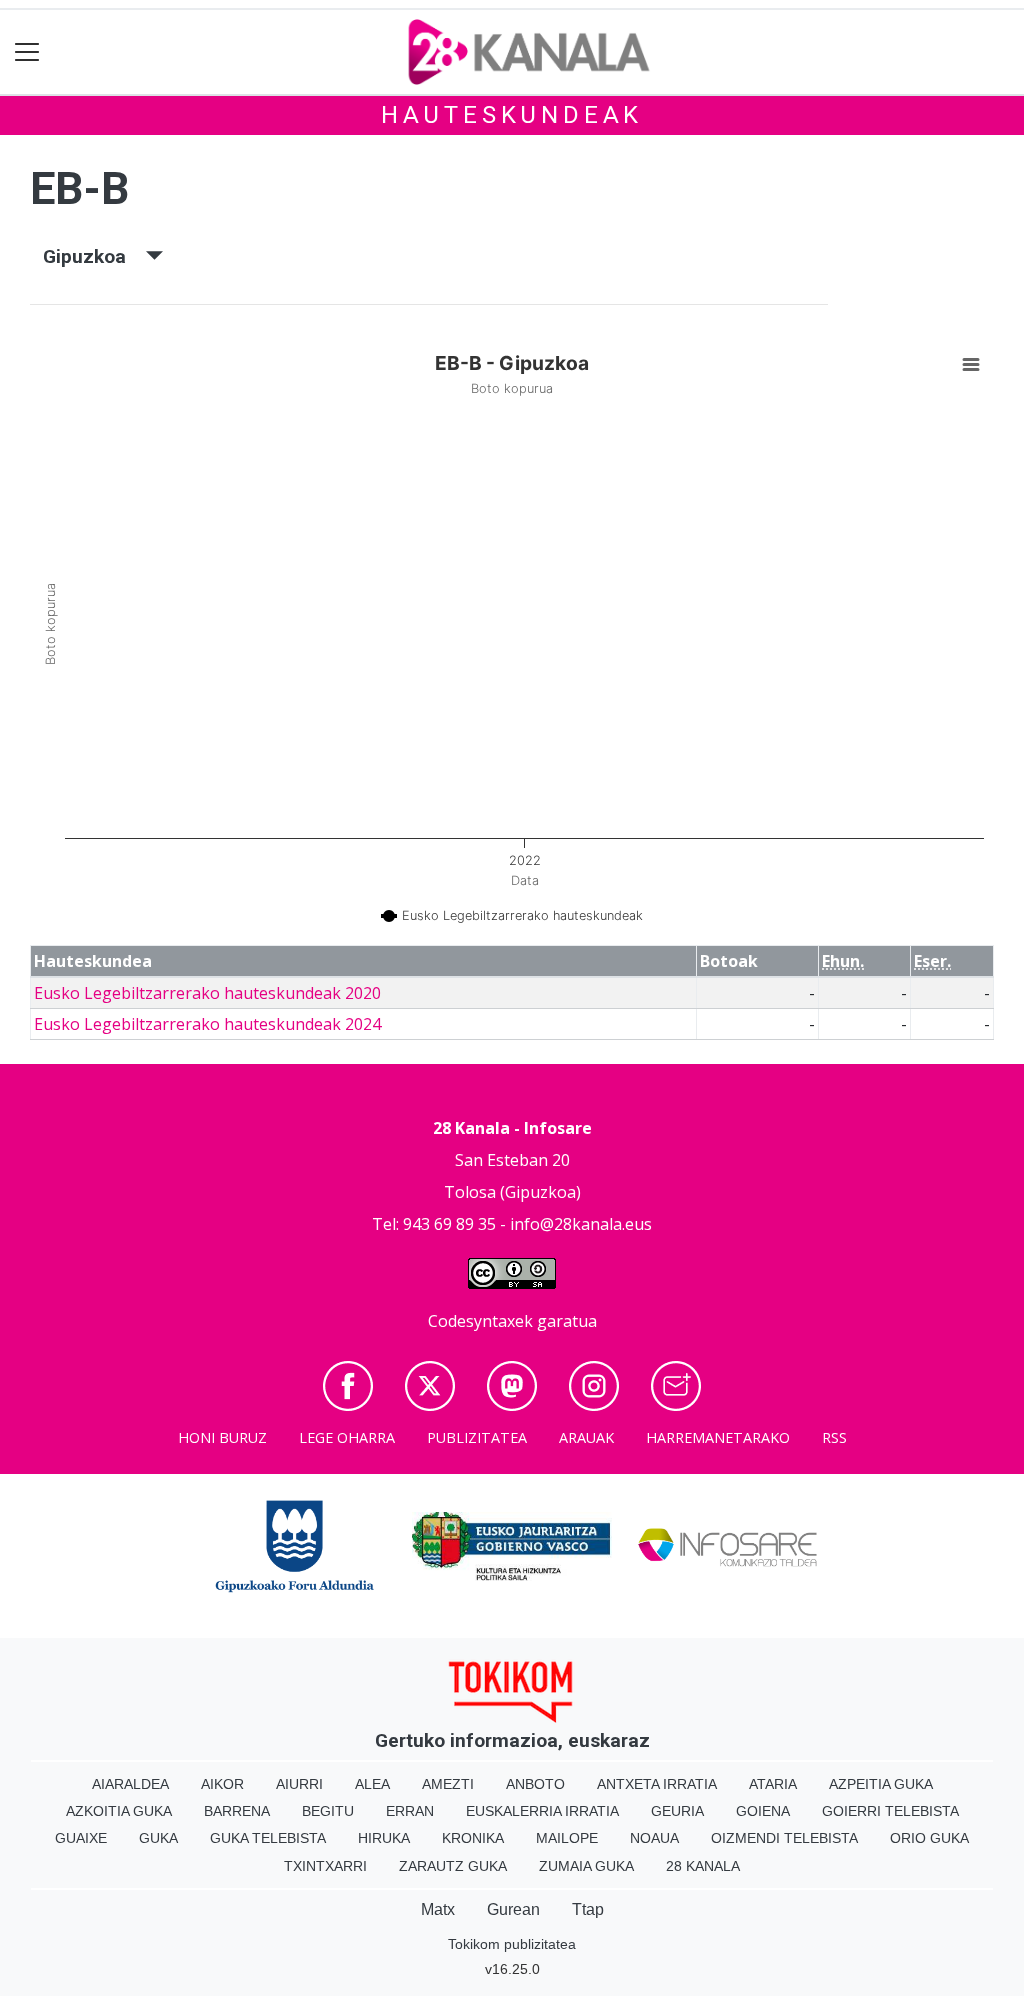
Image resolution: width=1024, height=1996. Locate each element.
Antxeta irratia (657, 1784)
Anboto (535, 1784)
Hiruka (384, 1838)
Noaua (654, 1838)
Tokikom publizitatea (512, 1944)
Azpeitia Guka (881, 1784)
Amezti (448, 1784)
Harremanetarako (718, 1437)
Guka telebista (268, 1838)
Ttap (588, 1909)
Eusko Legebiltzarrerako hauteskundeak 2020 (207, 993)
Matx (438, 1909)
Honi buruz (222, 1437)
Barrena (237, 1811)
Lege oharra (347, 1437)
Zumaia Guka (586, 1866)
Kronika (473, 1838)
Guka (158, 1838)
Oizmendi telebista (784, 1838)
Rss (834, 1437)
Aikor (222, 1784)
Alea (372, 1784)
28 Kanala (703, 1866)
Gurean (513, 1909)
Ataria (773, 1784)
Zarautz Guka (453, 1866)
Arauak (586, 1437)
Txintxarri (325, 1866)
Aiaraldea (130, 1784)
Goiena (763, 1811)
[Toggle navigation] (27, 52)
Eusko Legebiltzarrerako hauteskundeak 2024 (207, 1024)
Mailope (567, 1838)
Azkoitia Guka (119, 1811)
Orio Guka (929, 1838)
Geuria (677, 1811)
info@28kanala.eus (581, 1224)
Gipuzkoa (94, 256)
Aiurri (299, 1784)
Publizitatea (477, 1437)
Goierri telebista (890, 1811)
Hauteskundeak (512, 115)
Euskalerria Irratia (542, 1811)
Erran (410, 1811)
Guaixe (81, 1838)
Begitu (328, 1811)
